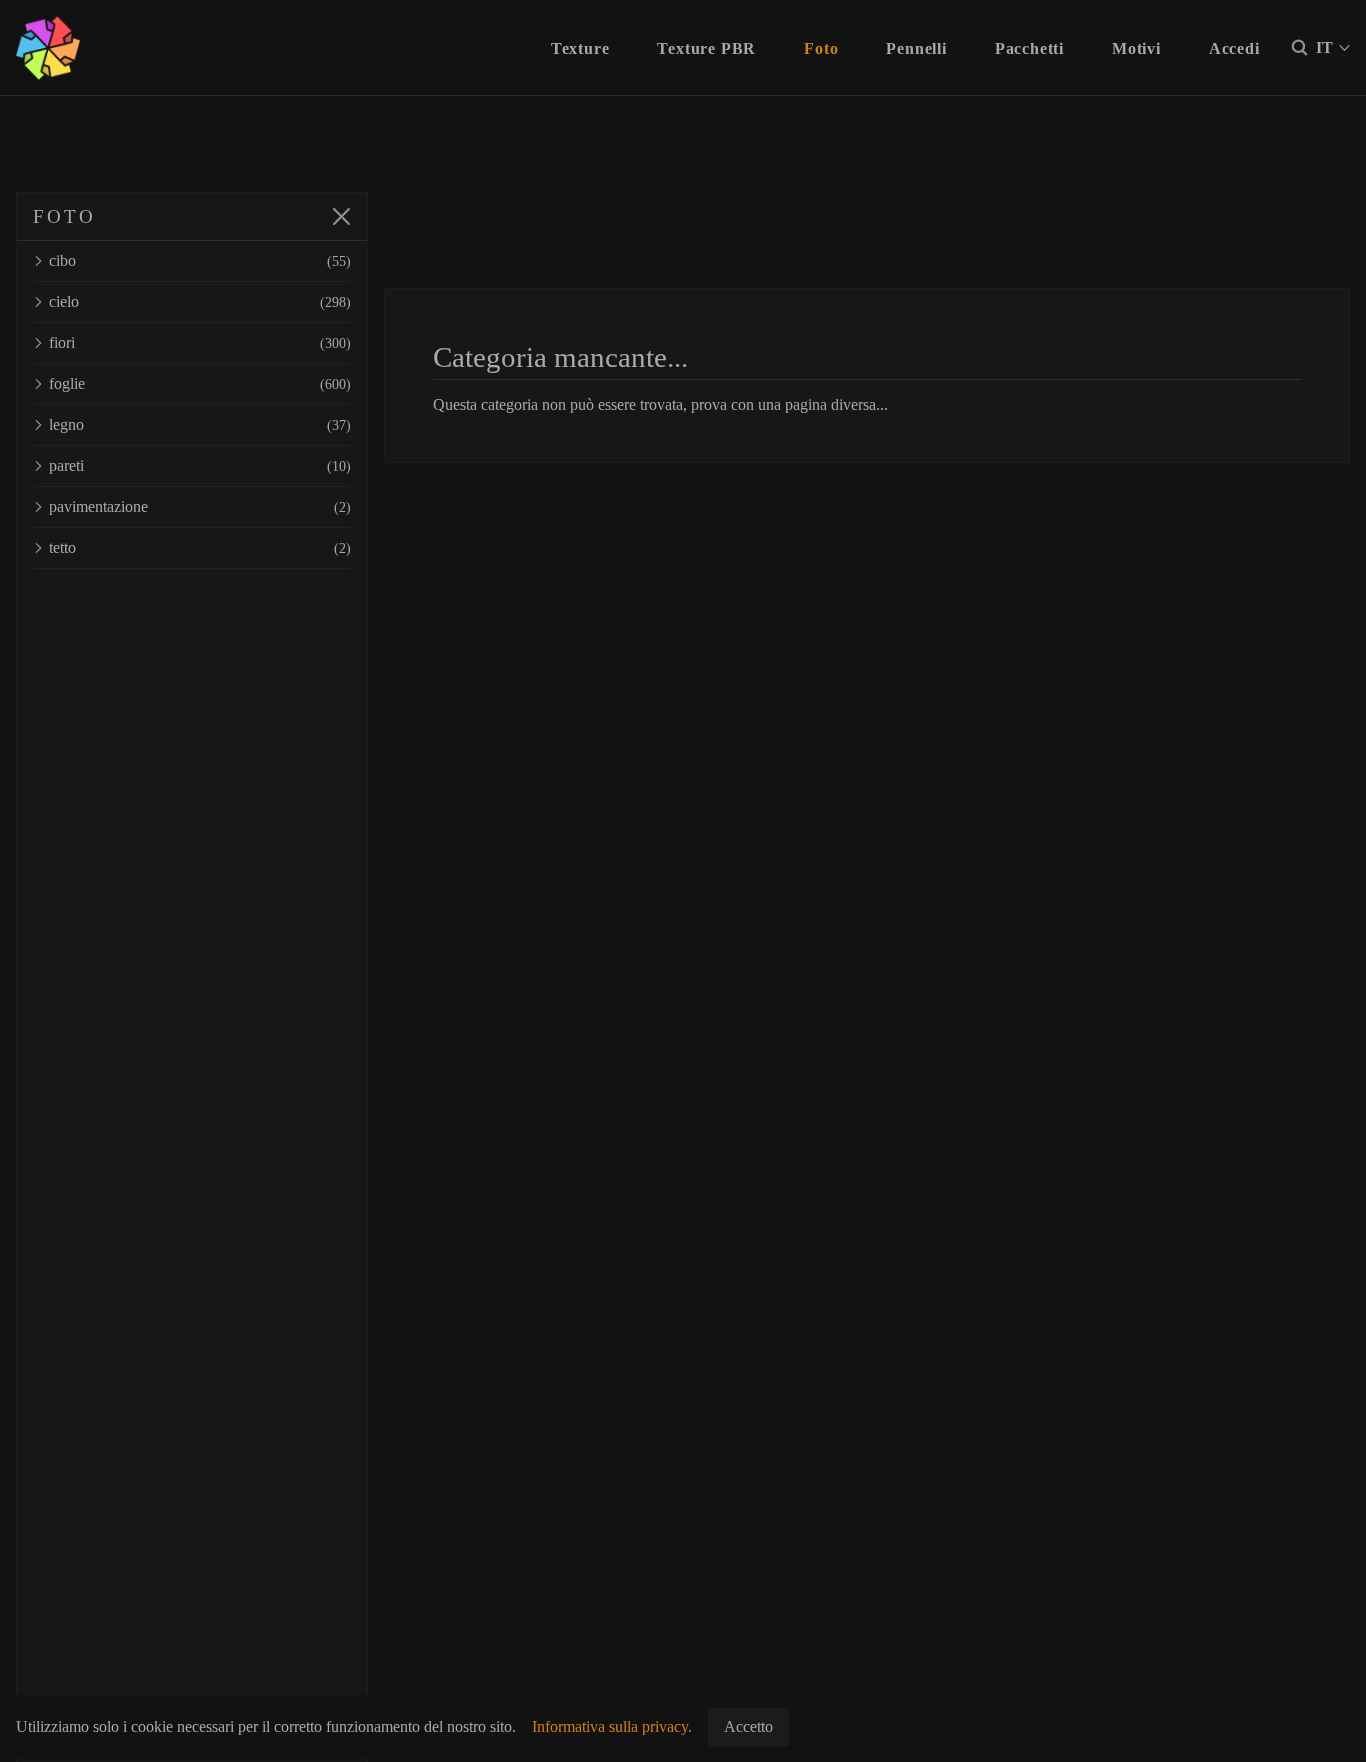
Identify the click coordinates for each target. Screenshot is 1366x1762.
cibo (200, 260)
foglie (200, 383)
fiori (200, 342)
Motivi (1136, 48)
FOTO (64, 216)
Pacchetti (1029, 48)
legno (200, 424)
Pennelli (916, 48)
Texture (580, 48)
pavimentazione (200, 506)
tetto (200, 547)
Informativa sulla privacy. (612, 1726)
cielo (200, 301)
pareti (200, 465)
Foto (821, 48)
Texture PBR (706, 48)
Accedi (1234, 48)
